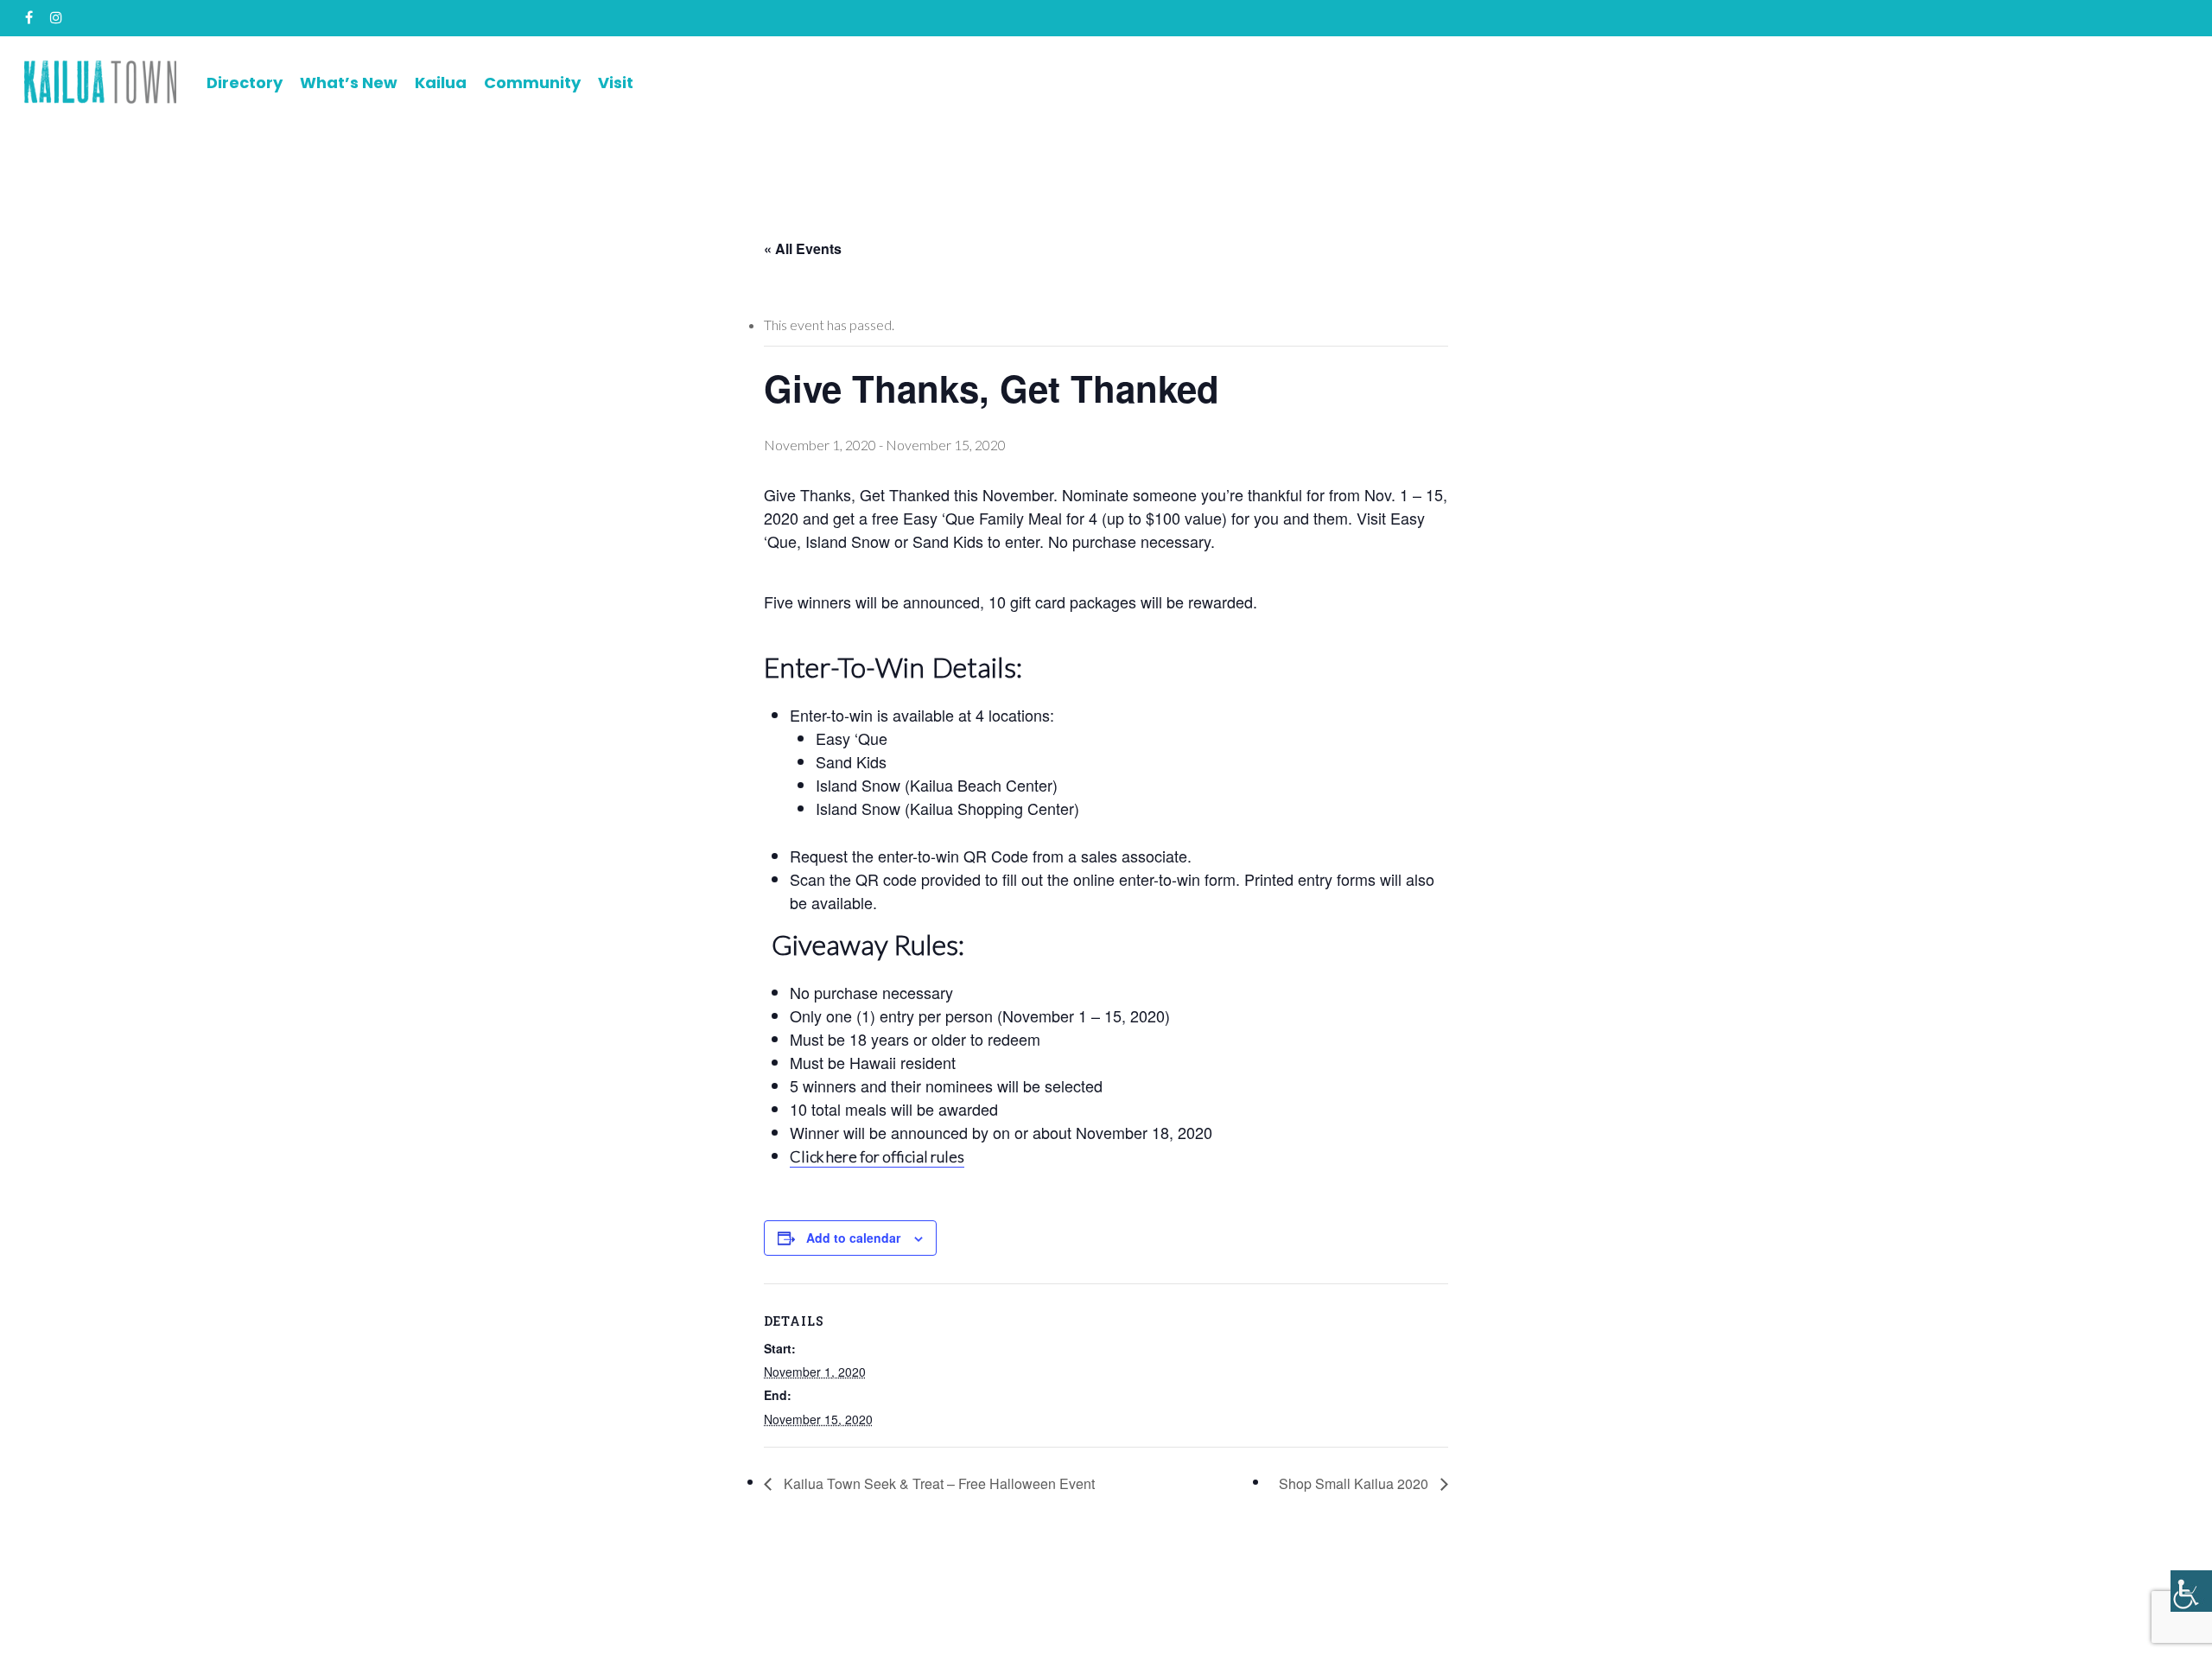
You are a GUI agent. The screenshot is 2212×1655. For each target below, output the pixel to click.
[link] (2191, 1591)
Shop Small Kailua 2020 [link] (1355, 1483)
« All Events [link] (803, 248)
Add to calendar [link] (853, 1238)
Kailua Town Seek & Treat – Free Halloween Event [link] (938, 1483)
